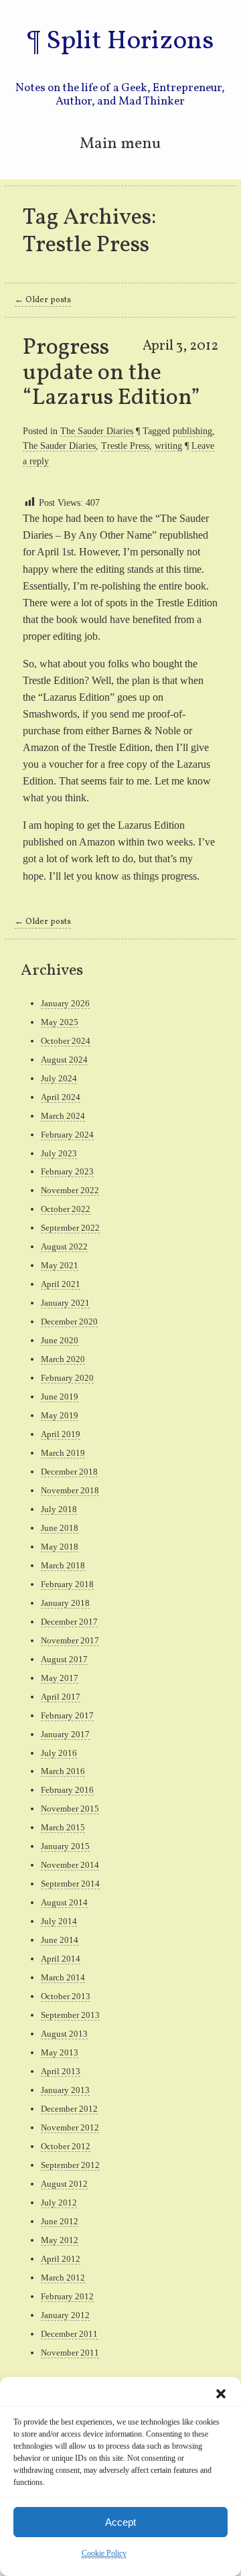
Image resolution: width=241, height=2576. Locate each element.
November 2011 (70, 2353)
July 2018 (59, 1509)
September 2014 (70, 1884)
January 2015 (65, 1846)
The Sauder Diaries (97, 431)
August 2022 (64, 1246)
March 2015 (63, 1827)
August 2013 (64, 2034)
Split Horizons (130, 42)
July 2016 (59, 1753)
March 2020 (63, 1359)
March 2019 (63, 1453)
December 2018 (69, 1472)
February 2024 (67, 1135)
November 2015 (70, 1809)
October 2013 (66, 1996)
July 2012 (59, 2202)
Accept (120, 2522)
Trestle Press (125, 446)
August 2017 (64, 1659)
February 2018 (67, 1584)
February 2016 (67, 1790)
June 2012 (60, 2221)
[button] (221, 2394)
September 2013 (70, 2015)
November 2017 (70, 1640)
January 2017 (65, 1734)
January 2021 (65, 1303)
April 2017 (61, 1697)
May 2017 (60, 1678)
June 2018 (60, 1528)
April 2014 (61, 1959)
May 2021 (60, 1265)
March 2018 (63, 1565)
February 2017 (67, 1715)
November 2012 (70, 2127)
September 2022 (70, 1228)
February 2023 (67, 1171)
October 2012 (66, 2146)
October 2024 (66, 1041)
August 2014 (64, 1902)
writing (168, 446)
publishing (192, 431)
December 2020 (69, 1321)
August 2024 (64, 1060)
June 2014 (60, 1940)
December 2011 (69, 2334)
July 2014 (59, 1921)
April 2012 (61, 2259)
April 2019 (61, 1434)
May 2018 (60, 1547)
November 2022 (70, 1190)
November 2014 (70, 1865)
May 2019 (60, 1415)
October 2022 (66, 1209)
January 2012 (65, 2315)
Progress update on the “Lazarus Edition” (111, 373)
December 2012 (69, 2109)
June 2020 (60, 1340)
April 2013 (61, 2071)
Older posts (43, 300)
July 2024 (59, 1078)
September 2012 (70, 2165)
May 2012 (60, 2240)
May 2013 (60, 2052)
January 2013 (65, 2090)
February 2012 (67, 2296)
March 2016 (63, 1771)
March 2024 (63, 1116)
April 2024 (61, 1097)
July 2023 (59, 1153)
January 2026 (65, 1003)
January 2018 (65, 1603)
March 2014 (63, 1977)
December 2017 (69, 1622)
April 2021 (61, 1284)
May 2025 (60, 1022)
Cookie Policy (104, 2553)
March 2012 (63, 2278)
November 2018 (70, 1490)
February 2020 (67, 1378)
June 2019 (60, 1397)
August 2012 (64, 2184)
